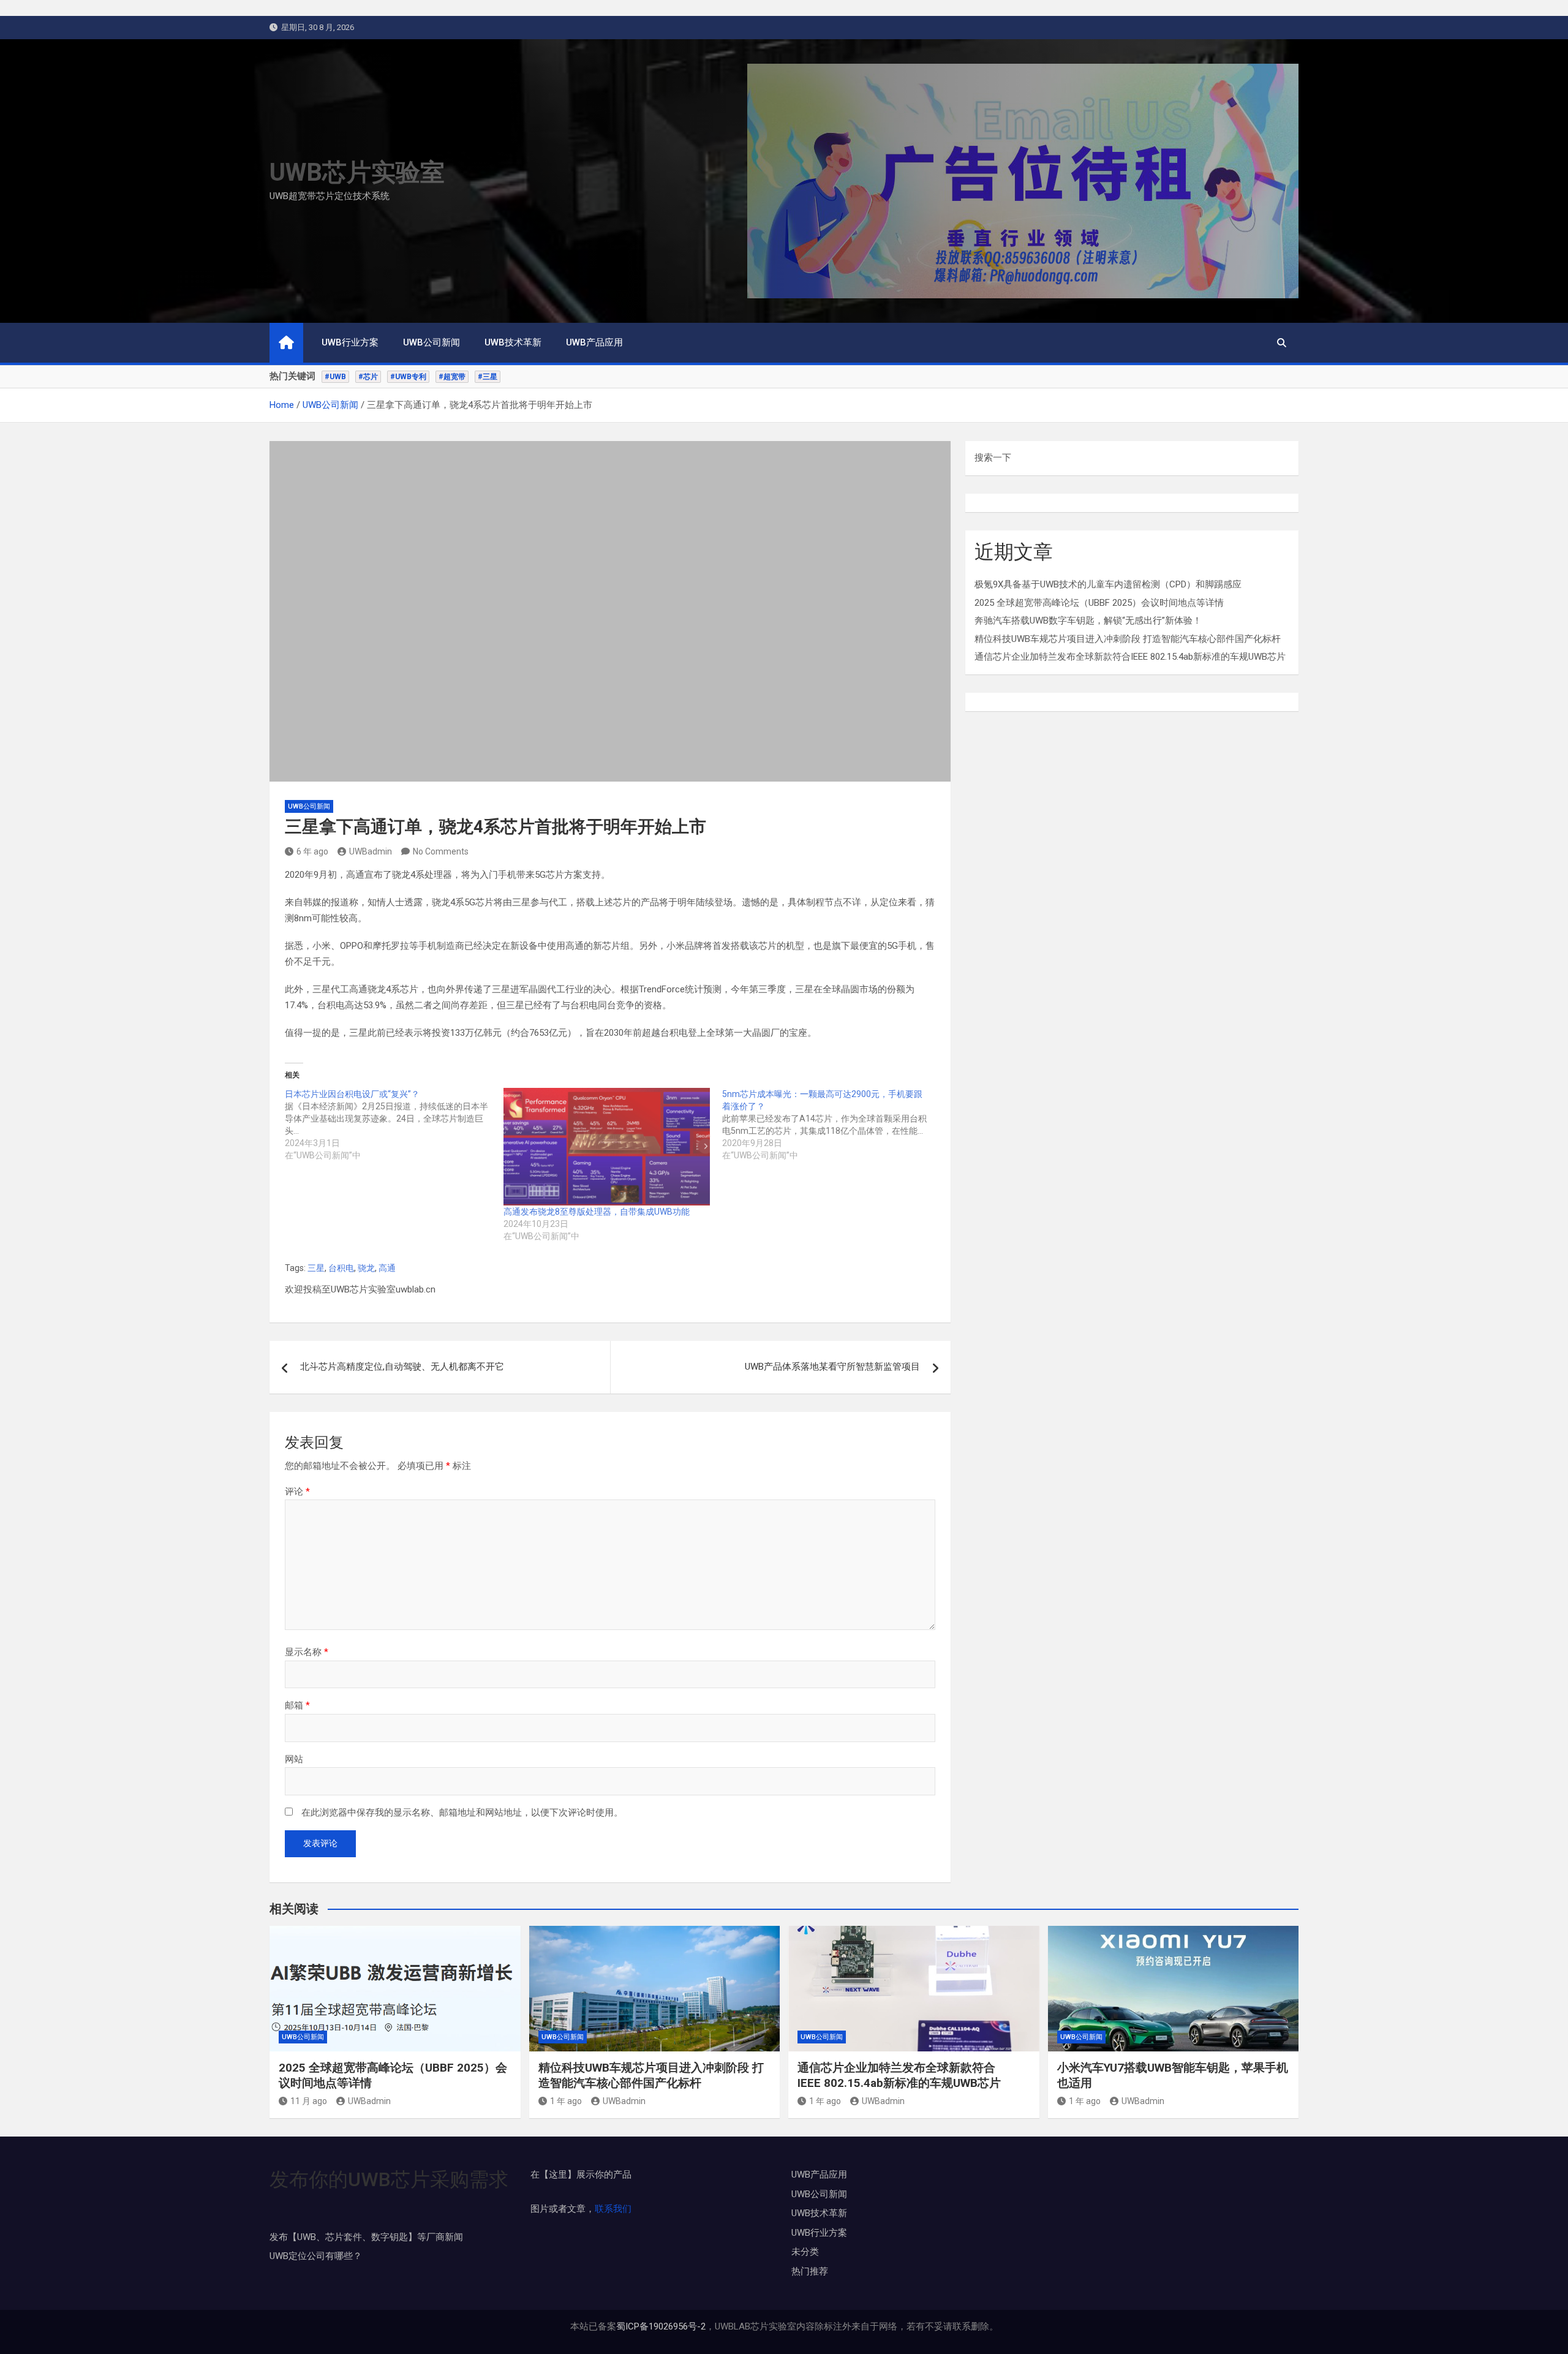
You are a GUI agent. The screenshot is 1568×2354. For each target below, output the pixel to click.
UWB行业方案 (350, 342)
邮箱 (297, 1705)
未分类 (805, 2252)
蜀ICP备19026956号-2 (661, 2326)
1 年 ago (566, 2101)
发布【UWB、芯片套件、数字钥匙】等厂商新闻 (366, 2237)
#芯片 (368, 377)
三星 (316, 1268)
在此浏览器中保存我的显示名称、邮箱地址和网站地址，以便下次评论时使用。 (462, 1813)
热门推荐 (810, 2271)
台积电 (341, 1268)
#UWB (335, 377)
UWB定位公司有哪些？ (316, 2256)
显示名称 (307, 1652)
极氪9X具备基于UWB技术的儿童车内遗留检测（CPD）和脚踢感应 (1108, 584)
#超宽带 (452, 377)
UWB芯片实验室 (357, 172)
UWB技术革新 (513, 342)
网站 (294, 1759)
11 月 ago (309, 2101)
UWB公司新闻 (432, 342)
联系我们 (613, 2209)
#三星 (488, 377)
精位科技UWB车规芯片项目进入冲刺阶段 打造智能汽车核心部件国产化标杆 (1128, 639)
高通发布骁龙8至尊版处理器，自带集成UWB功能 (597, 1212)
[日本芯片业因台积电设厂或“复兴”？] (394, 1125)
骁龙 (366, 1268)
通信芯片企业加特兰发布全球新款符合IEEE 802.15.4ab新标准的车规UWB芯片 (1130, 657)
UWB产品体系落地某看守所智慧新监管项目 (832, 1367)
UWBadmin (371, 851)
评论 (297, 1492)
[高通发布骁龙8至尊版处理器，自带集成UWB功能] (607, 1147)
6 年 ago (312, 851)
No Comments (441, 851)
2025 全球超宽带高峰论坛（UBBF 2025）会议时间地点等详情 (1099, 603)
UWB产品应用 (594, 342)
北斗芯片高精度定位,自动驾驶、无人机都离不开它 (402, 1367)
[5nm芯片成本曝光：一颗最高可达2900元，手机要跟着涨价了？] (831, 1125)
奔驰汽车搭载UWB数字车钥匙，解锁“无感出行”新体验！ (1088, 621)
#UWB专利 (408, 377)
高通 (387, 1268)
